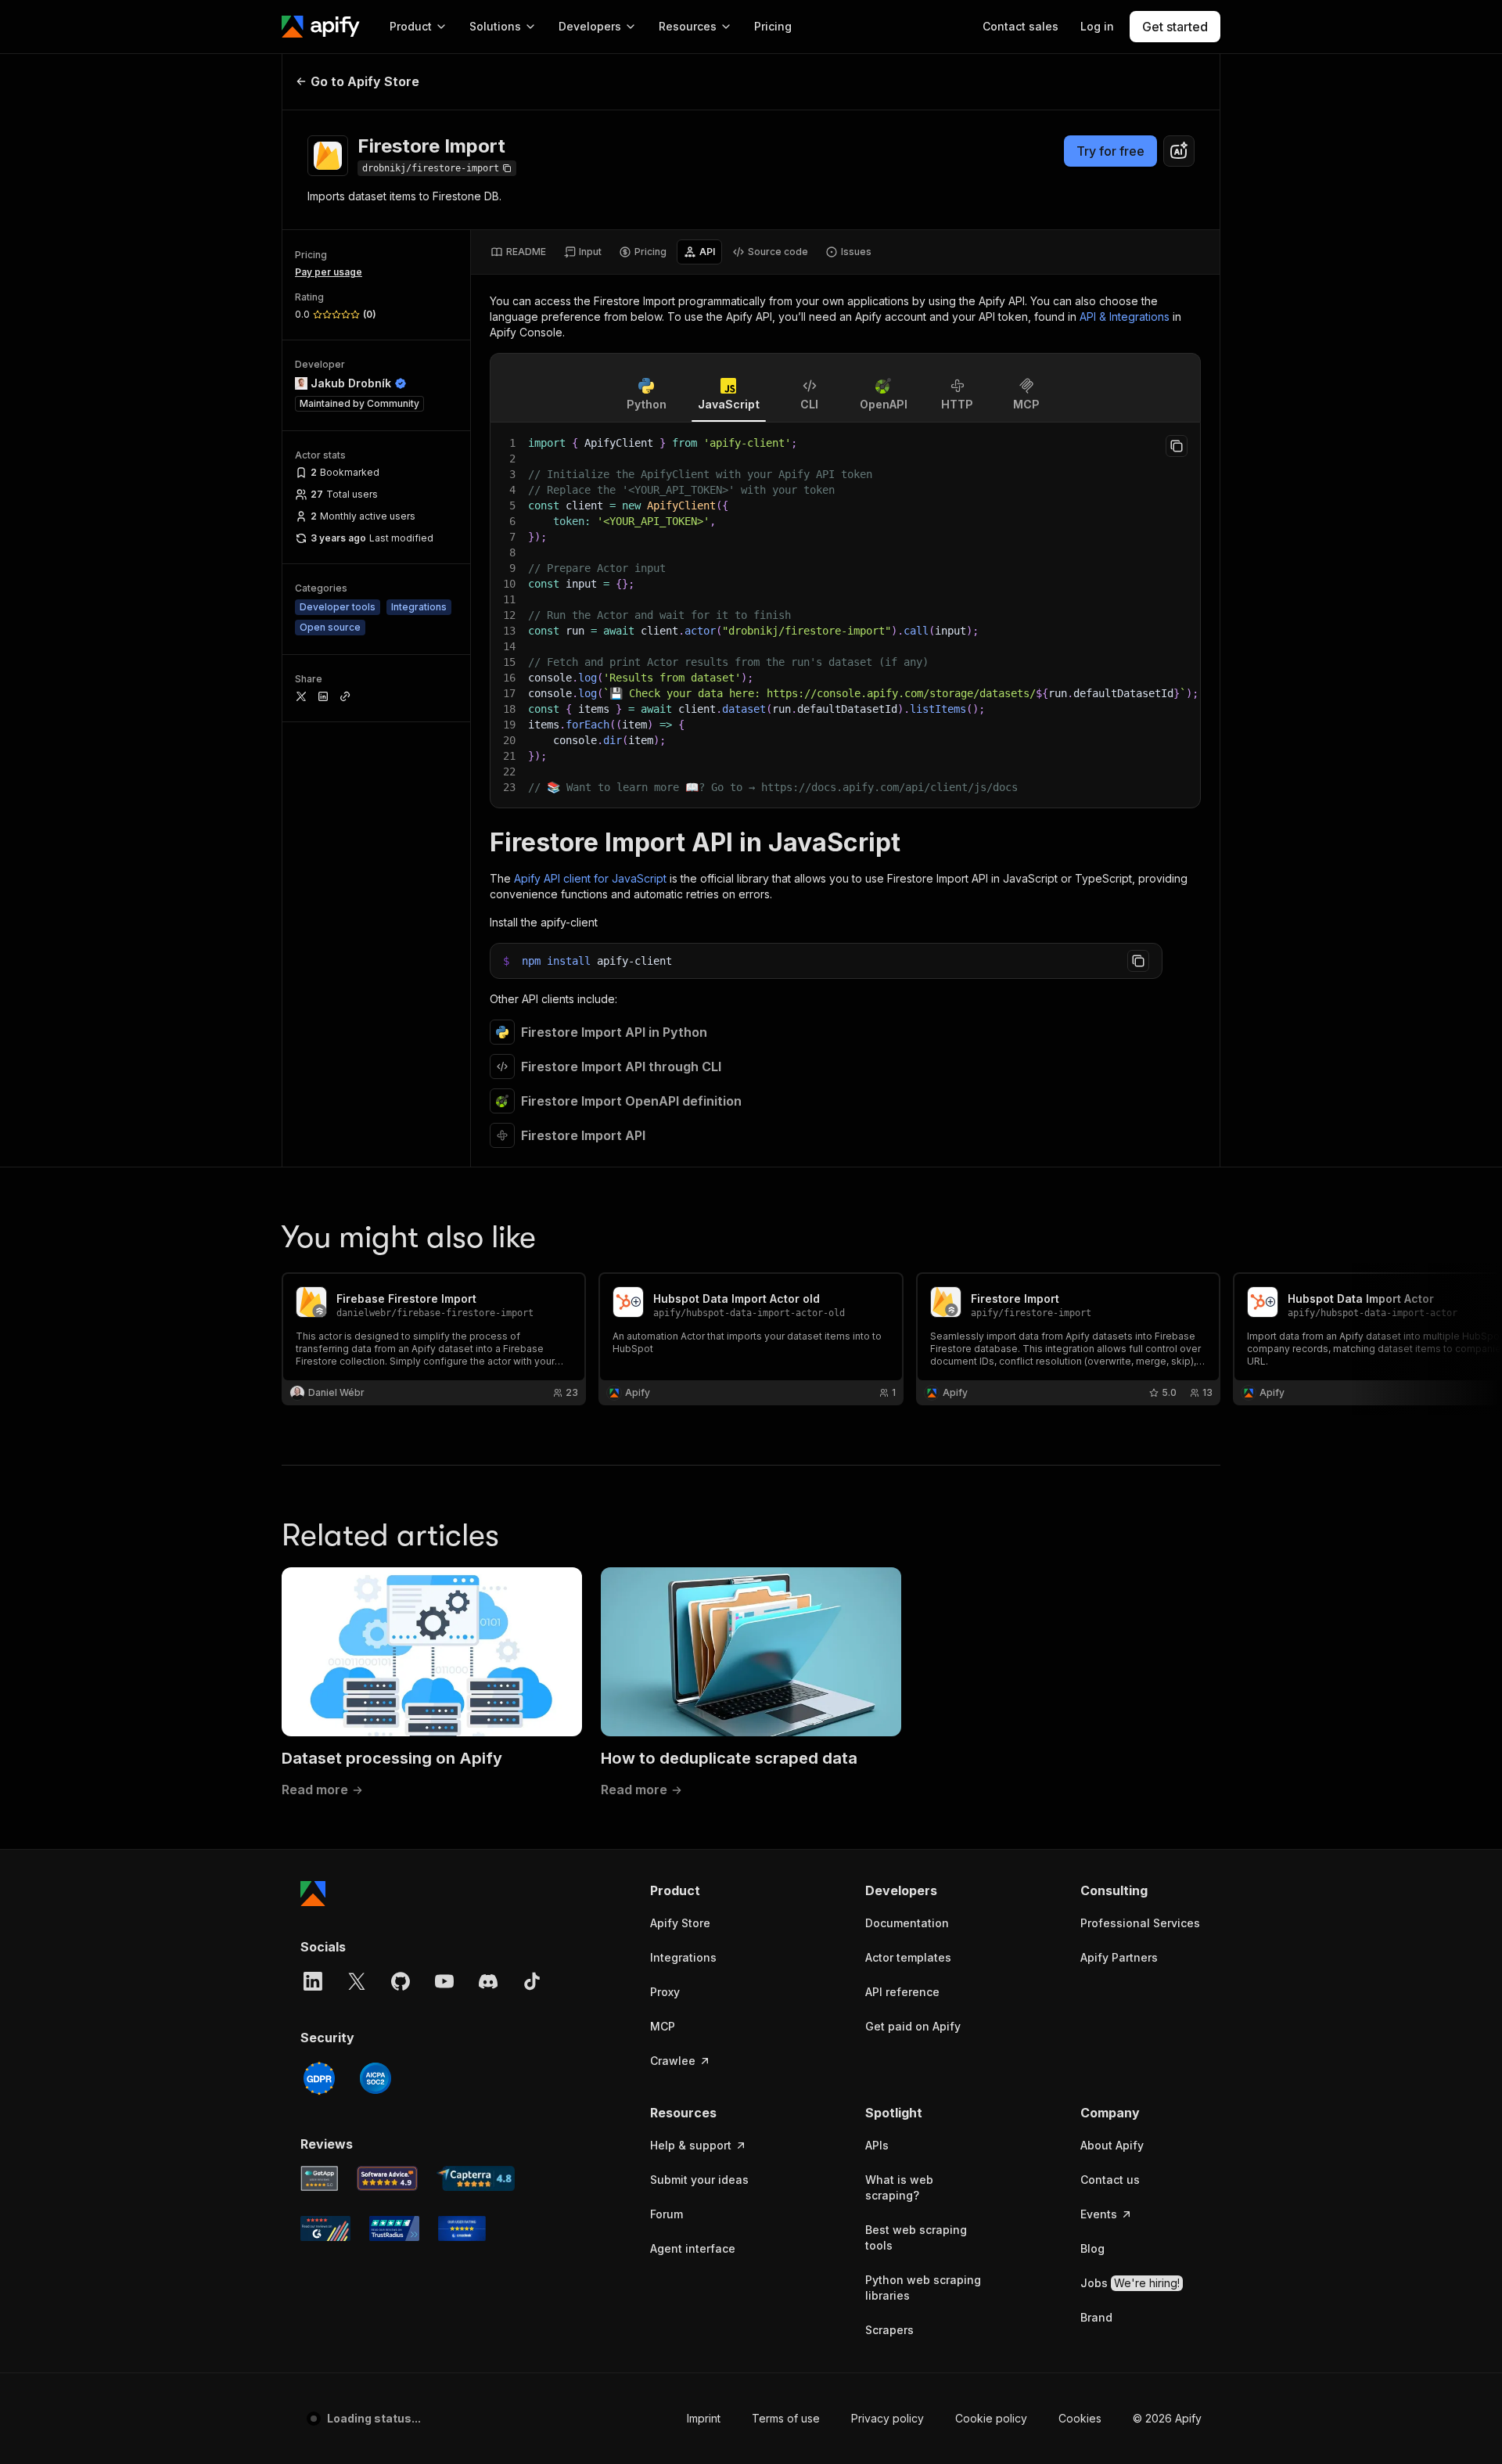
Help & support (691, 2145)
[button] (711, 1890)
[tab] (518, 252)
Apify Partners (1119, 1957)
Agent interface (693, 2248)
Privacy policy (850, 2418)
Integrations (683, 1957)
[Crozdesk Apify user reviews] (462, 2228)
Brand (1096, 2317)
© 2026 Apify (1167, 2418)
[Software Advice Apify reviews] (388, 2178)
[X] (357, 1981)
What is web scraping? (899, 2187)
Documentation (907, 1923)
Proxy (665, 1992)
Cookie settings (1061, 2418)
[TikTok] (532, 1981)
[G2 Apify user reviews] (325, 2228)
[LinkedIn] (313, 1981)
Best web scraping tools (916, 2237)
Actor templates (908, 1957)
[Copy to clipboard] (1177, 446)
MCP (663, 2026)
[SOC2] (375, 2078)
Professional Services (1140, 1923)
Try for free (1110, 151)
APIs (877, 2145)
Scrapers (889, 2330)
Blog (1092, 2248)
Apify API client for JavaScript (590, 878)
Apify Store (680, 1923)
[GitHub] (401, 1981)
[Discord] (488, 1981)
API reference (902, 1992)
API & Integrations (1125, 317)
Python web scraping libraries (923, 2288)
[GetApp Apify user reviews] (319, 2178)
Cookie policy (954, 2418)
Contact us (1110, 2180)
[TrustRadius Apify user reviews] (394, 2228)
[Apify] (321, 27)
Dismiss (167, 2425)
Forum (667, 2214)
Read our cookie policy (179, 2392)
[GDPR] (319, 2078)
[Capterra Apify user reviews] (476, 2178)
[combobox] (1179, 151)
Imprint (666, 2418)
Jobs (1130, 2283)
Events (1099, 2214)
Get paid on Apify (913, 2026)
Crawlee (673, 2061)
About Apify (1112, 2145)
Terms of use (748, 2418)
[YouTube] (444, 1981)
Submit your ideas (699, 2180)
